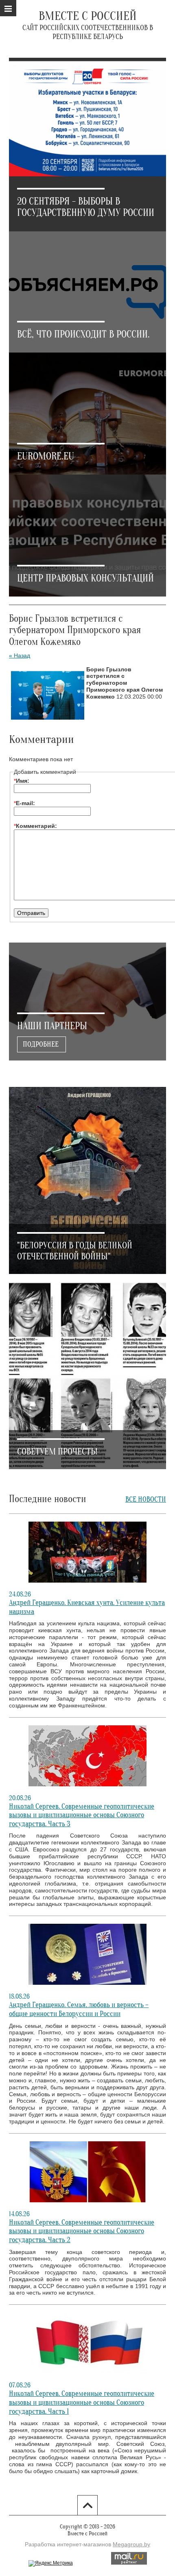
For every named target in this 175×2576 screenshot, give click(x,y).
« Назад (20, 655)
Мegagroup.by (131, 2544)
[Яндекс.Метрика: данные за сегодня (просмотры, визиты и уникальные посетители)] (51, 2563)
